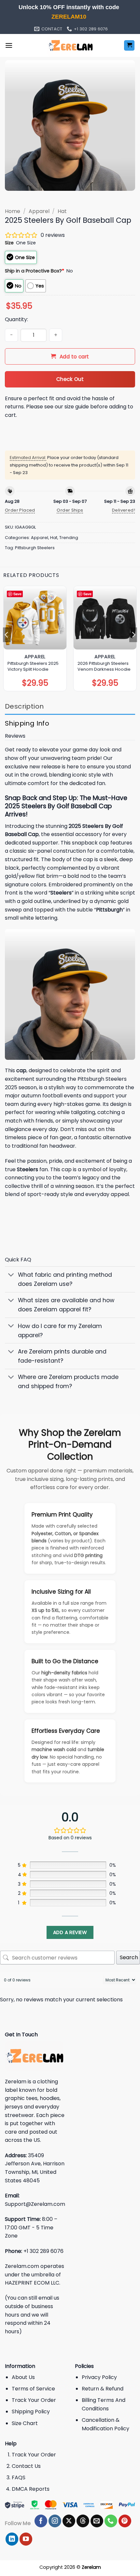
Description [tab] (24, 706)
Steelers (28, 1169)
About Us (23, 2377)
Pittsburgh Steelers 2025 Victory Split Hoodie (33, 666)
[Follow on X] (69, 2521)
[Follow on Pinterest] (125, 2521)
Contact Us (26, 2466)
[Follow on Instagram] (55, 2521)
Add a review (70, 1932)
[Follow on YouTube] (26, 2539)
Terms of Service (33, 2389)
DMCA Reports (31, 2489)
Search (129, 1957)
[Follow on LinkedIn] (12, 2539)
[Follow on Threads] (83, 2521)
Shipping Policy (31, 2412)
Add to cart (74, 357)
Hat (62, 211)
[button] (9, 45)
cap (21, 1070)
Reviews (15, 736)
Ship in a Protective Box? (35, 271)
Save (17, 594)
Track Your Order (34, 2400)
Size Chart (25, 2423)
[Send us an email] (97, 2521)
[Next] (133, 635)
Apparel (39, 211)
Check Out (70, 379)
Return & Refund (103, 2389)
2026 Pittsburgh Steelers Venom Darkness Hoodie (104, 666)
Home (13, 211)
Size (9, 243)
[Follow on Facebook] (41, 2521)
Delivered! (124, 510)
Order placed (20, 510)
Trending (69, 538)
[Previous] (7, 635)
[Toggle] (11, 1275)
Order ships (70, 510)
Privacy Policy (99, 2377)
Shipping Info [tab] (27, 723)
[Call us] (111, 2521)
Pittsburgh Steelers (35, 548)
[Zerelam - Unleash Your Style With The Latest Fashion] (70, 45)
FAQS (19, 2478)
